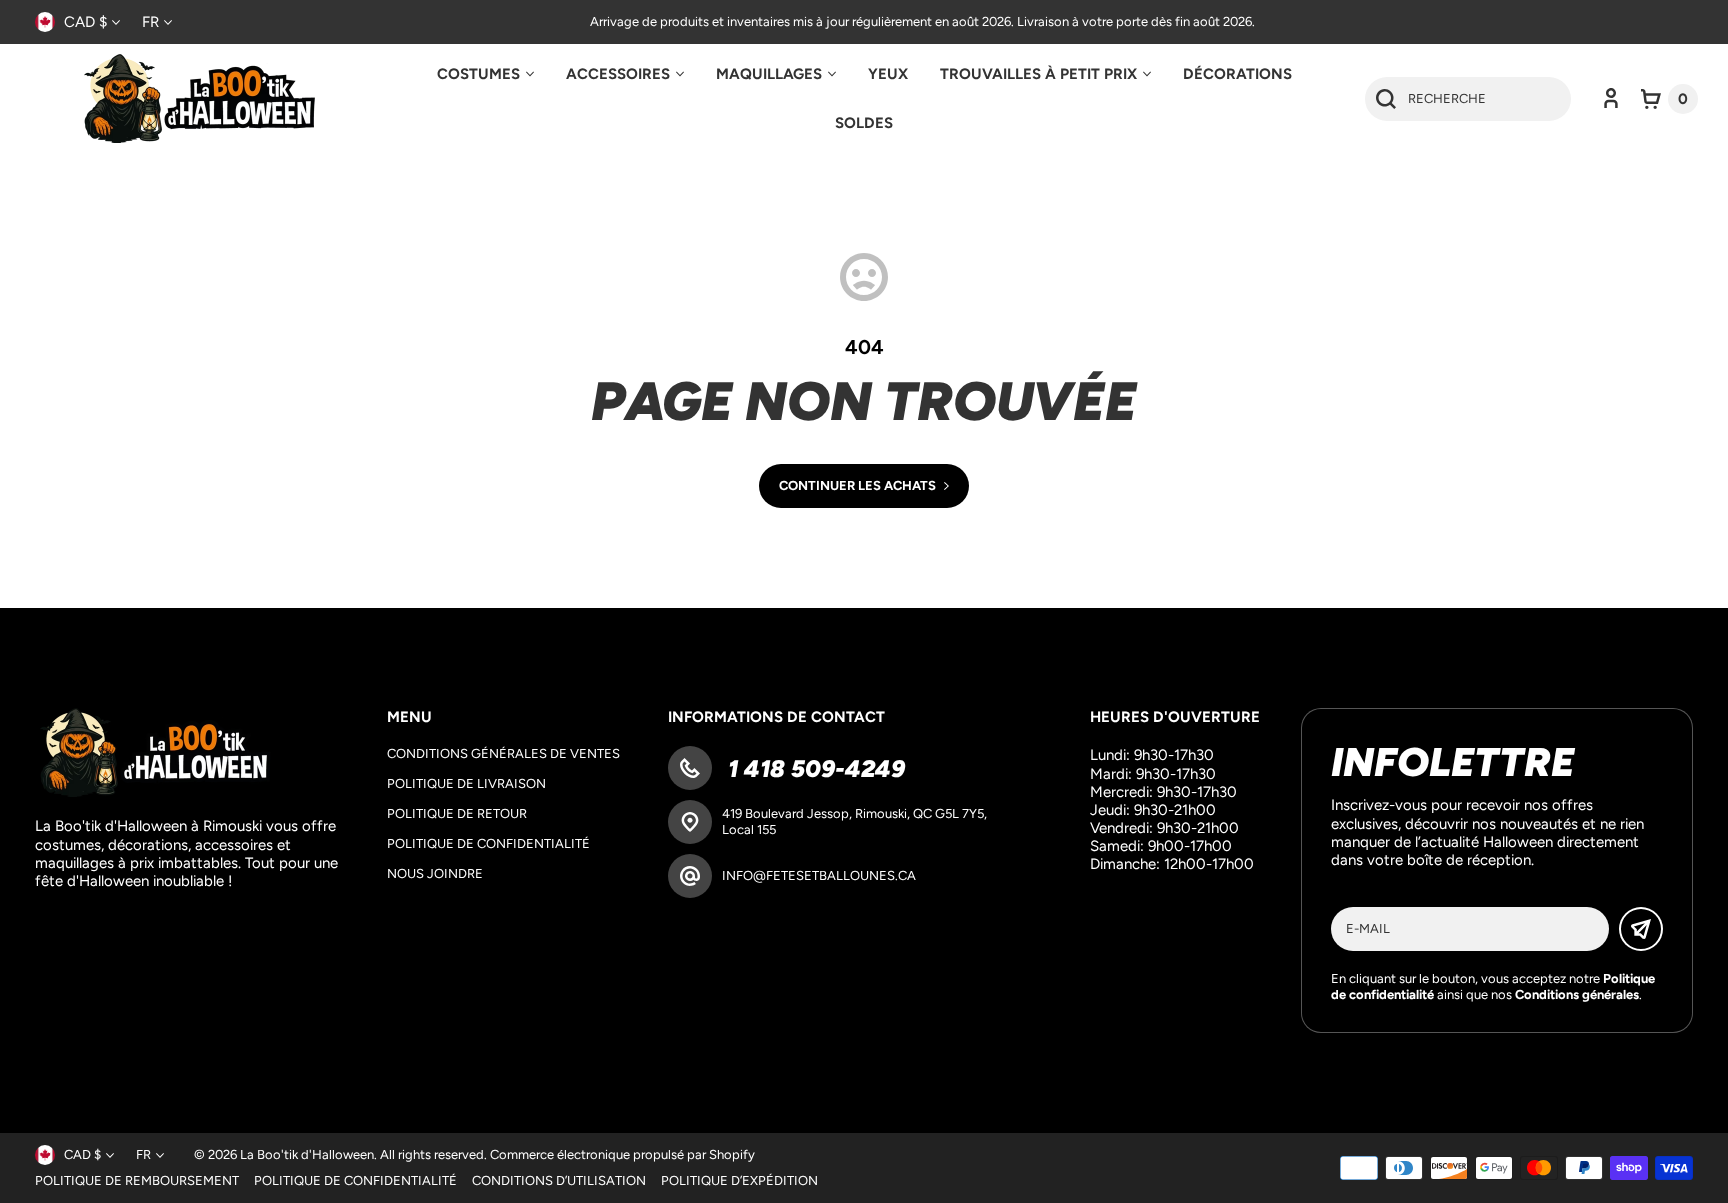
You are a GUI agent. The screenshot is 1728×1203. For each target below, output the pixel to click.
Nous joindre (435, 873)
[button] (1669, 99)
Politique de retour (457, 813)
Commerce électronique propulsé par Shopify (622, 1154)
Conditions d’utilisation (559, 1180)
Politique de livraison (466, 783)
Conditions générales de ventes (503, 753)
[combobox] (1468, 99)
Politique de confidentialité (488, 843)
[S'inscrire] (1641, 929)
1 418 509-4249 (813, 768)
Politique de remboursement (137, 1180)
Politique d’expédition (739, 1180)
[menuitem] (485, 74)
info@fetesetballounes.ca (819, 875)
